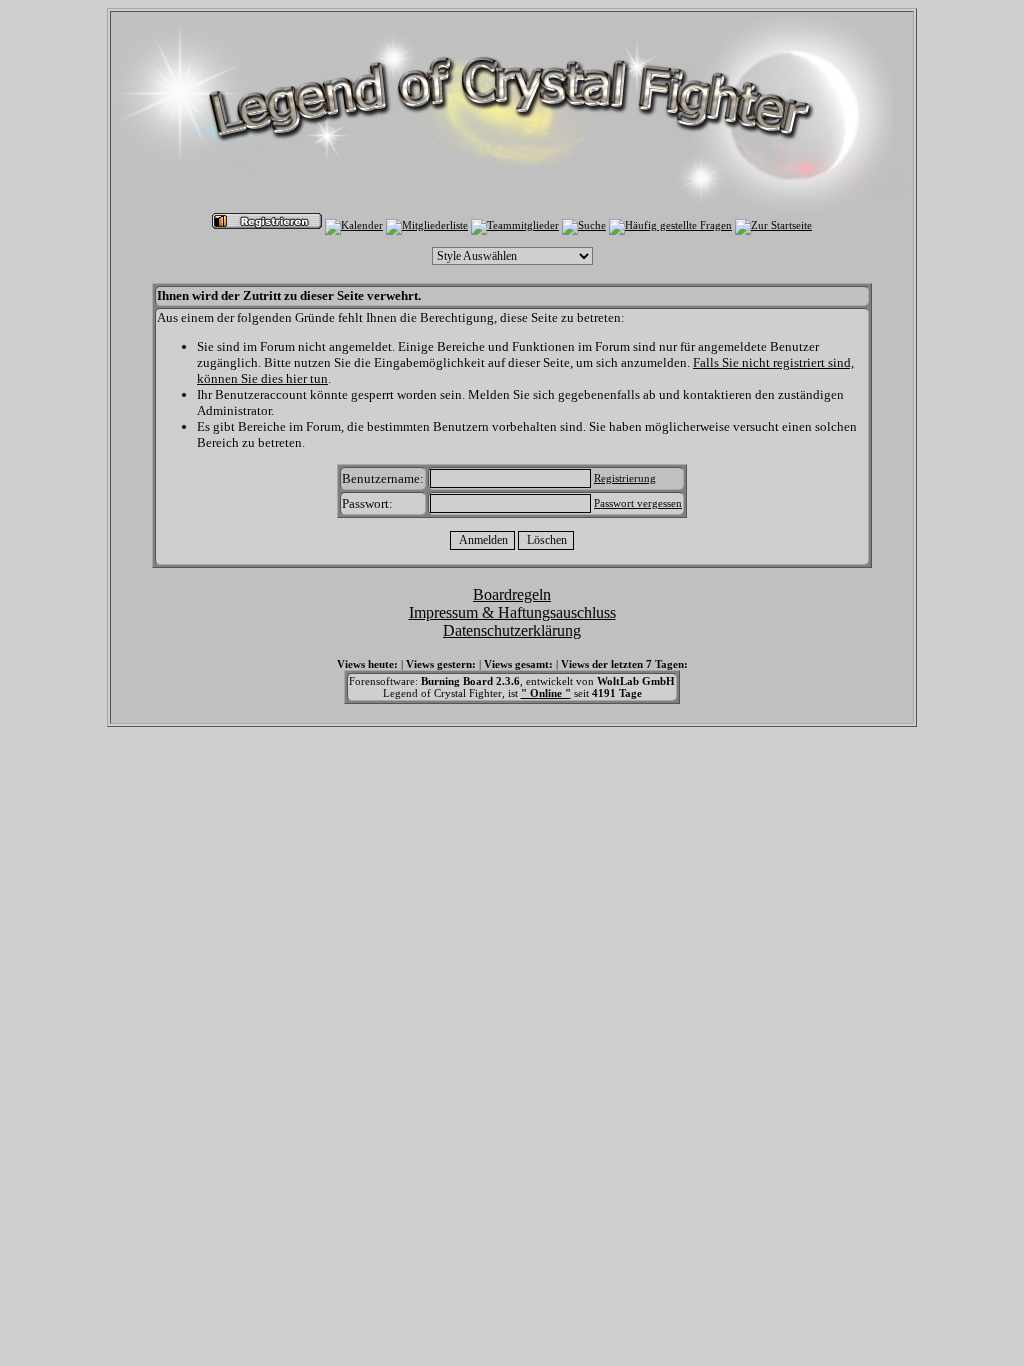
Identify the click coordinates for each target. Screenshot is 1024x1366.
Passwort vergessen (638, 503)
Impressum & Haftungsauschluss (512, 612)
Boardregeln (512, 594)
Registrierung (625, 478)
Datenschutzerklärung (512, 630)
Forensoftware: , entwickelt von (512, 681)
